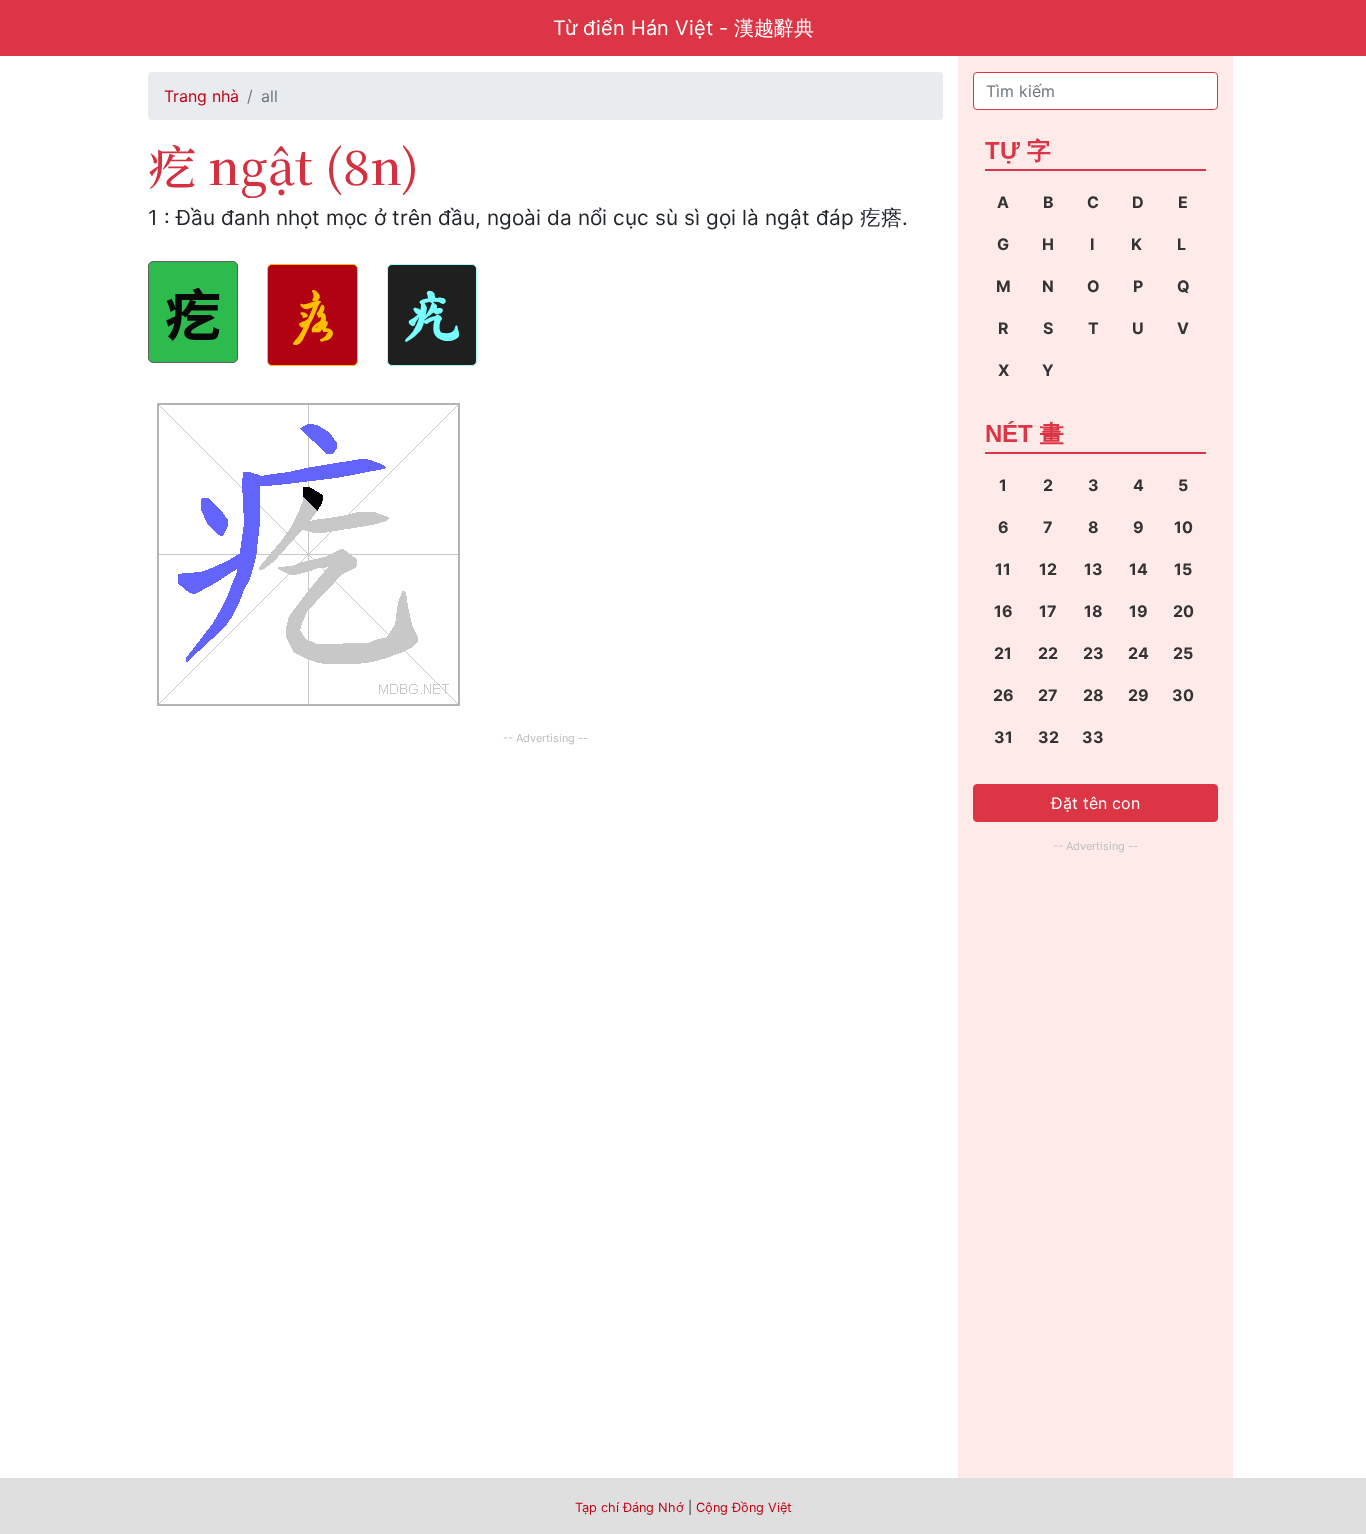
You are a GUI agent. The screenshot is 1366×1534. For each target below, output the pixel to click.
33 (1093, 737)
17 (1048, 611)
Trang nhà (201, 96)
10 (1183, 527)
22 (1048, 653)
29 (1138, 695)
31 (1003, 737)
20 (1183, 611)
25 (1183, 653)
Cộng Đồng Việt (744, 1507)
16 (1003, 611)
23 (1093, 653)
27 (1048, 695)
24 (1138, 653)
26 (1003, 695)
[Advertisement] (545, 890)
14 (1138, 569)
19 (1138, 611)
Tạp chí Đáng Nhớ (629, 1507)
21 (1003, 653)
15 (1183, 569)
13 (1093, 569)
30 (1183, 695)
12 (1048, 569)
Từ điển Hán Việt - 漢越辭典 (683, 28)
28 (1093, 695)
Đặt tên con (1095, 803)
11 (1003, 569)
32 (1048, 737)
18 (1093, 611)
